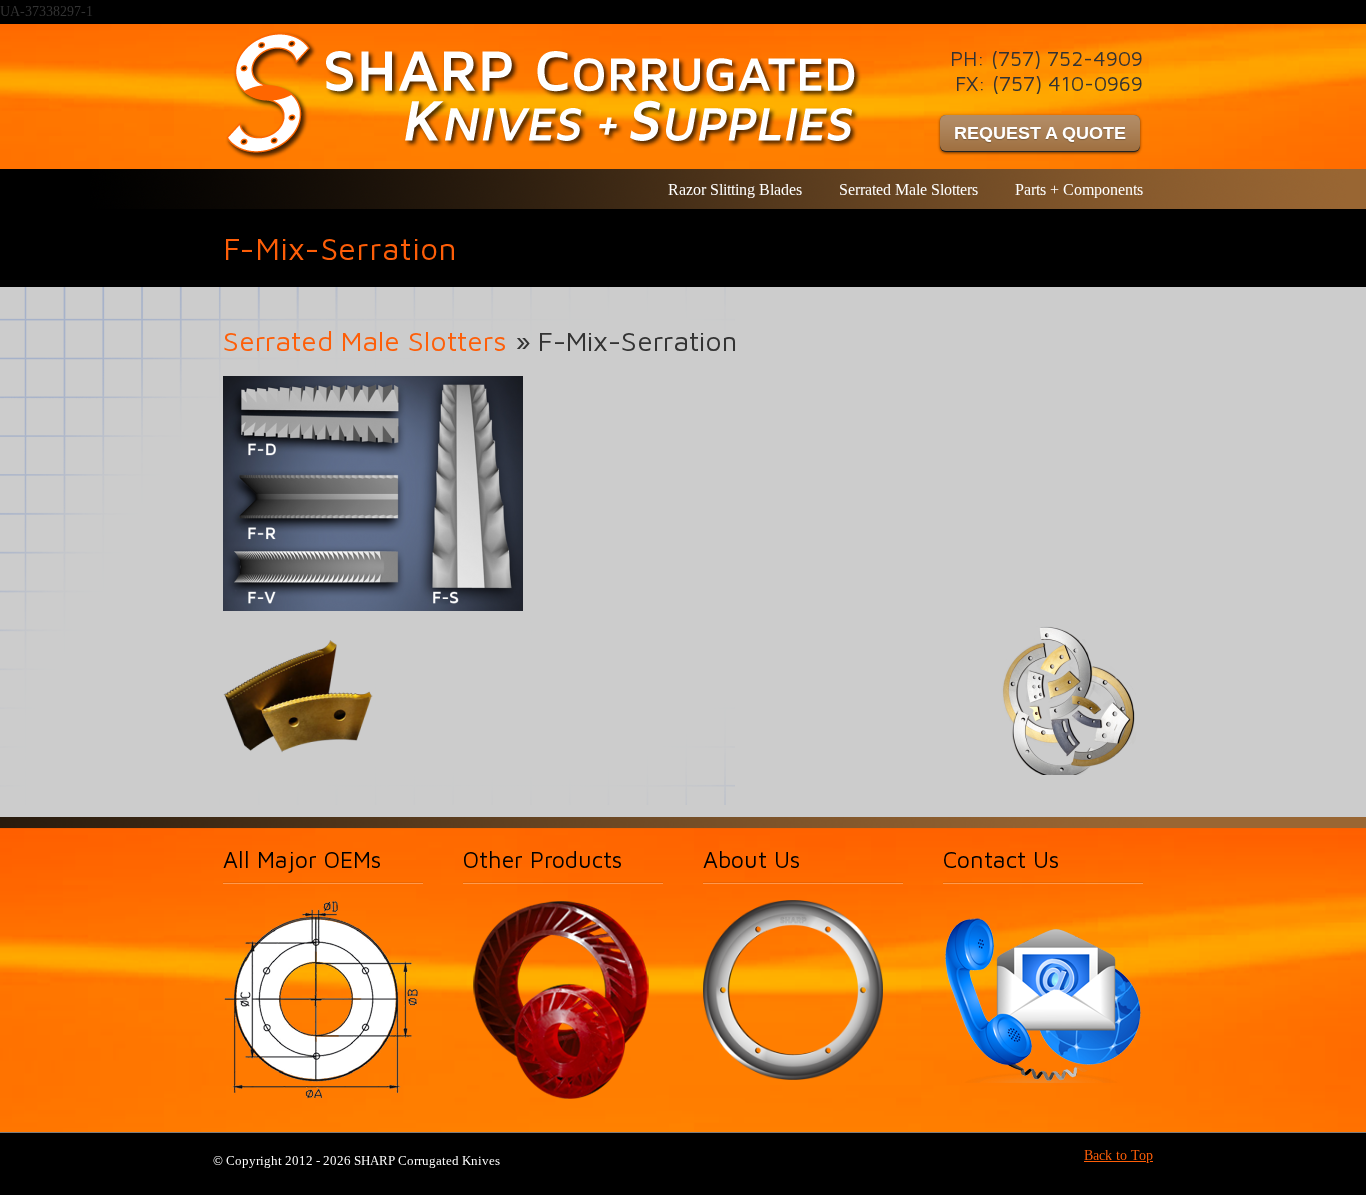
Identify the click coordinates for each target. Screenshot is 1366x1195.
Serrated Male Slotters (365, 340)
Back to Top (1118, 1155)
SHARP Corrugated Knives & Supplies (546, 96)
